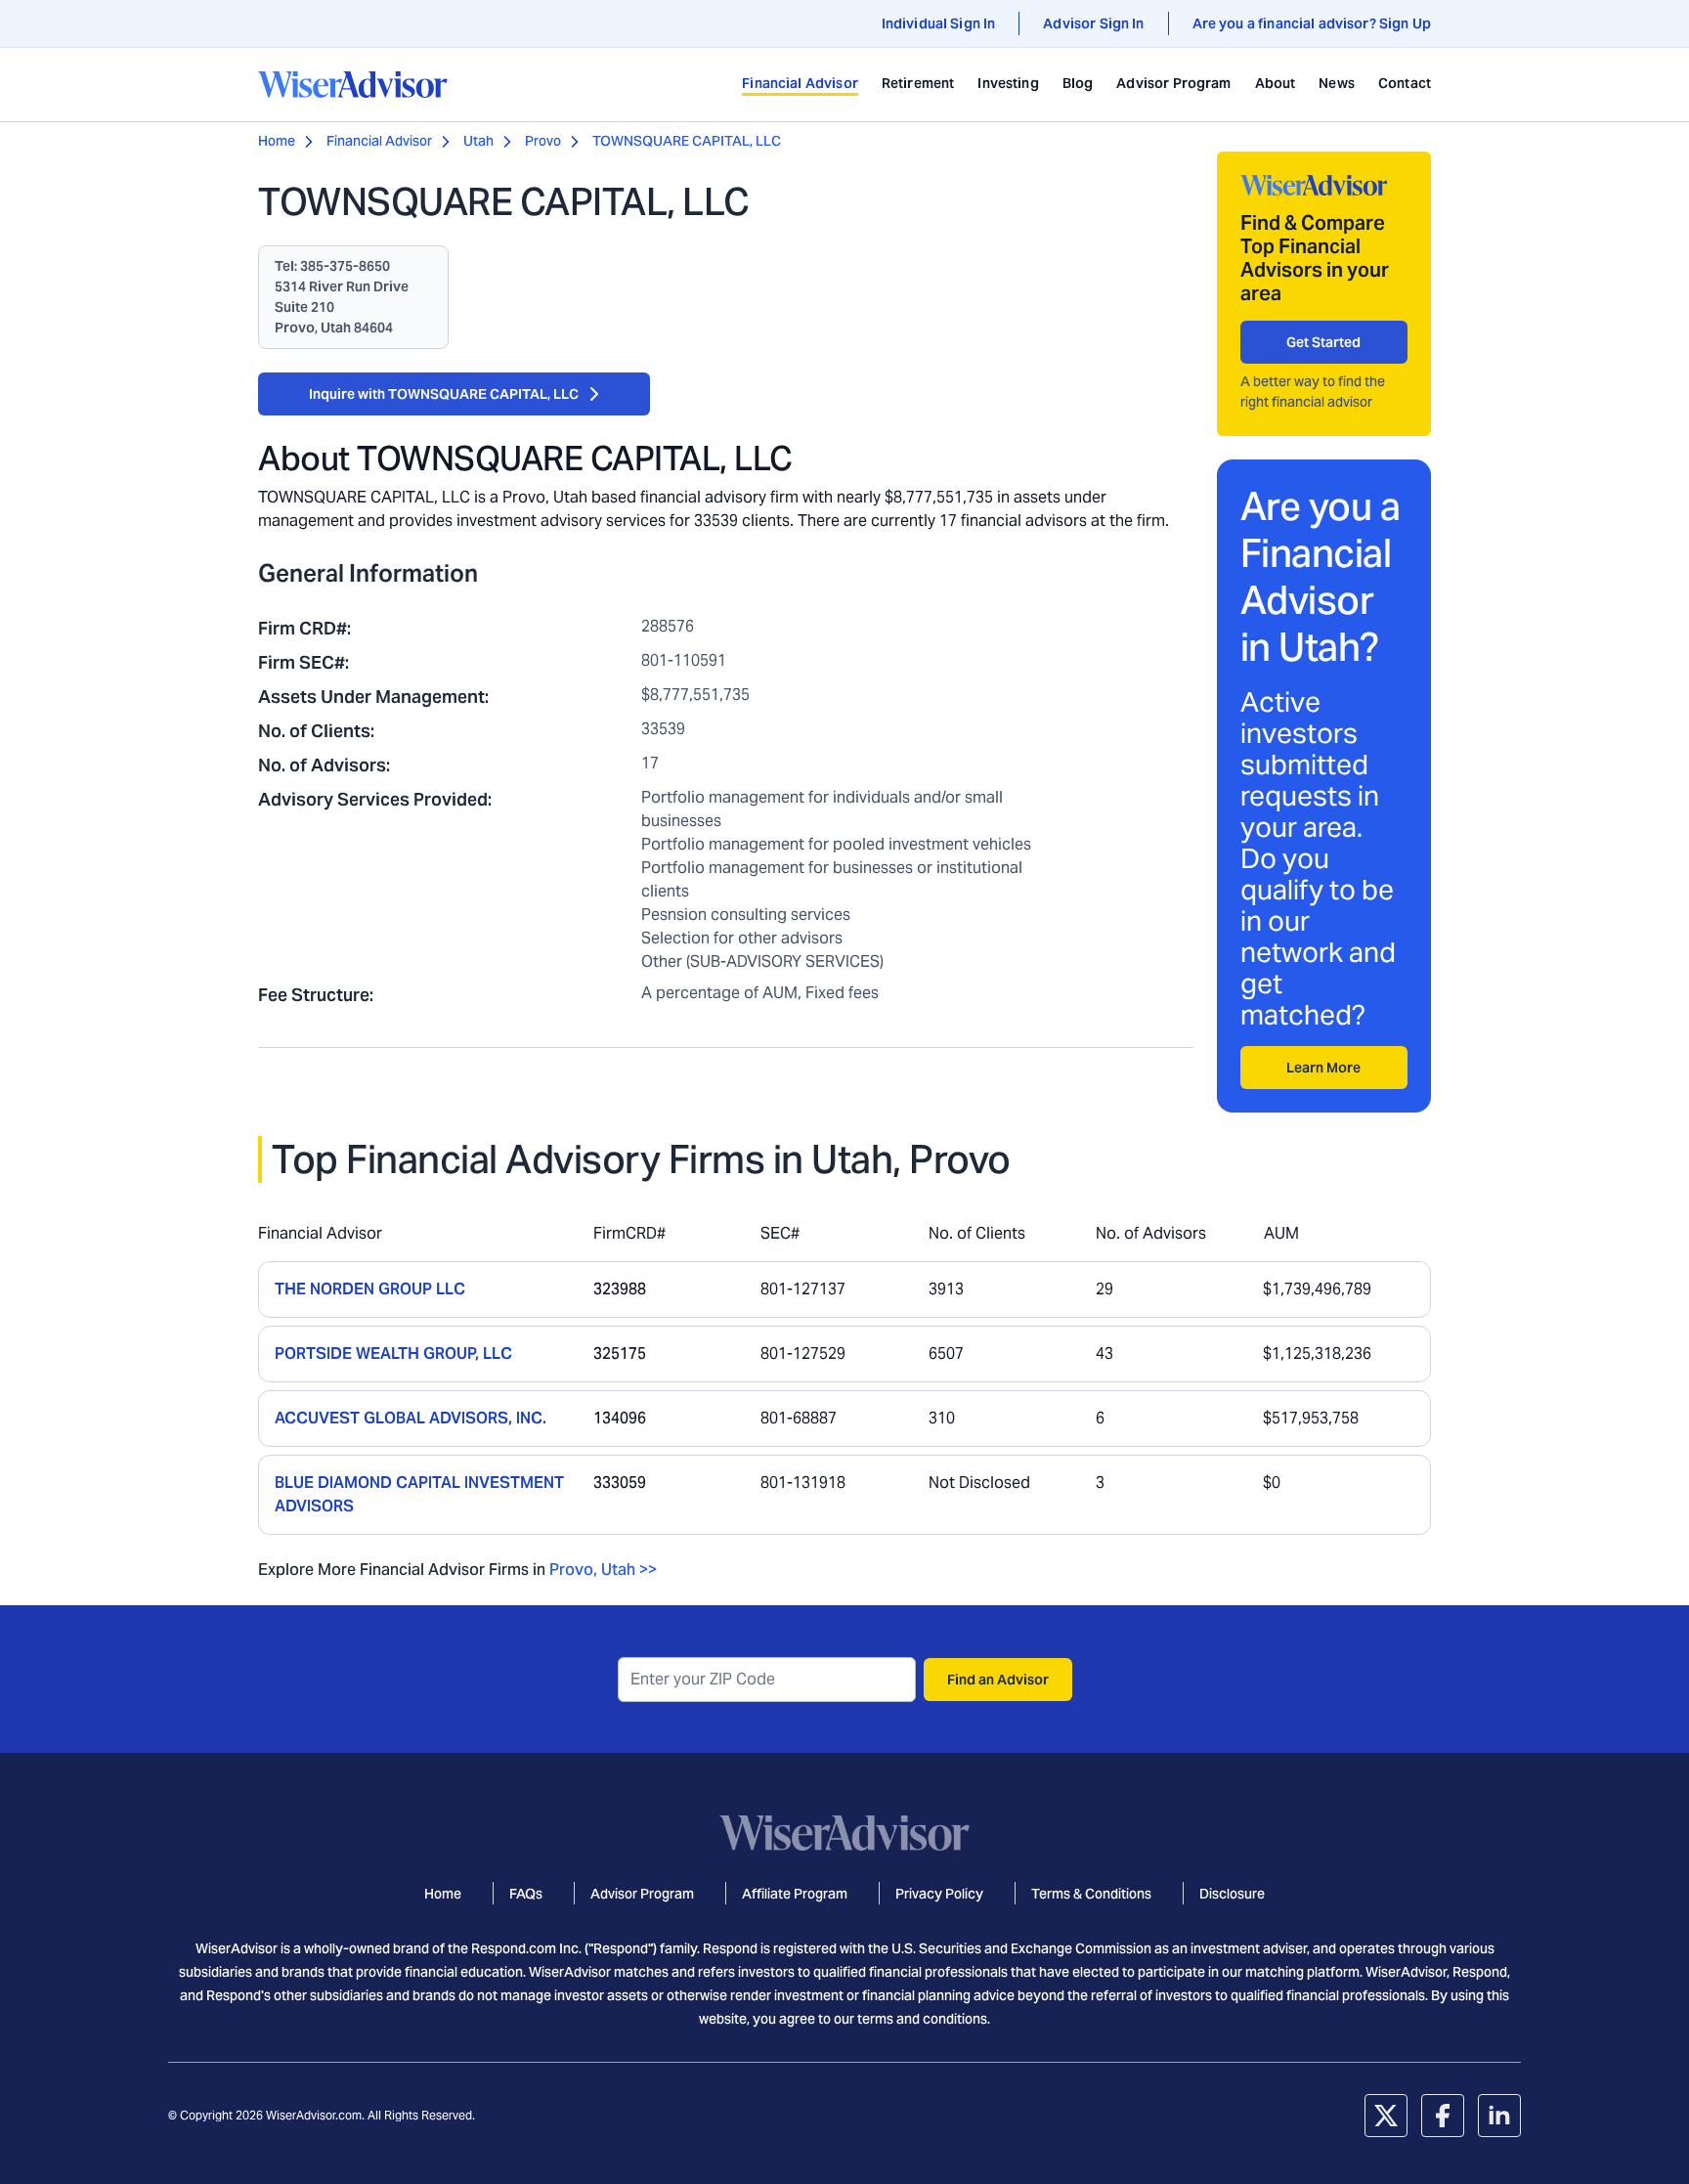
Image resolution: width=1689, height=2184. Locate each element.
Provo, (573, 1570)
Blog (1078, 83)
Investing (1008, 83)
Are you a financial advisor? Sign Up (1312, 23)
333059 (620, 1483)
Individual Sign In (939, 23)
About (1276, 83)
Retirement (918, 83)
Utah (478, 141)
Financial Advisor (800, 83)
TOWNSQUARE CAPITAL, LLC (687, 141)
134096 (620, 1418)
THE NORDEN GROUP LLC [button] (370, 1289)
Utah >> (629, 1570)
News (1337, 83)
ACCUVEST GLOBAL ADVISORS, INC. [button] (411, 1418)
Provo (543, 141)
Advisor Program (1173, 83)
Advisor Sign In (1093, 23)
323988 (620, 1289)
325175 (620, 1354)
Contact (1405, 83)
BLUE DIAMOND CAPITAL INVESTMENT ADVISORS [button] (419, 1494)
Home (277, 141)
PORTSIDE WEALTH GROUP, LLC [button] (393, 1354)
